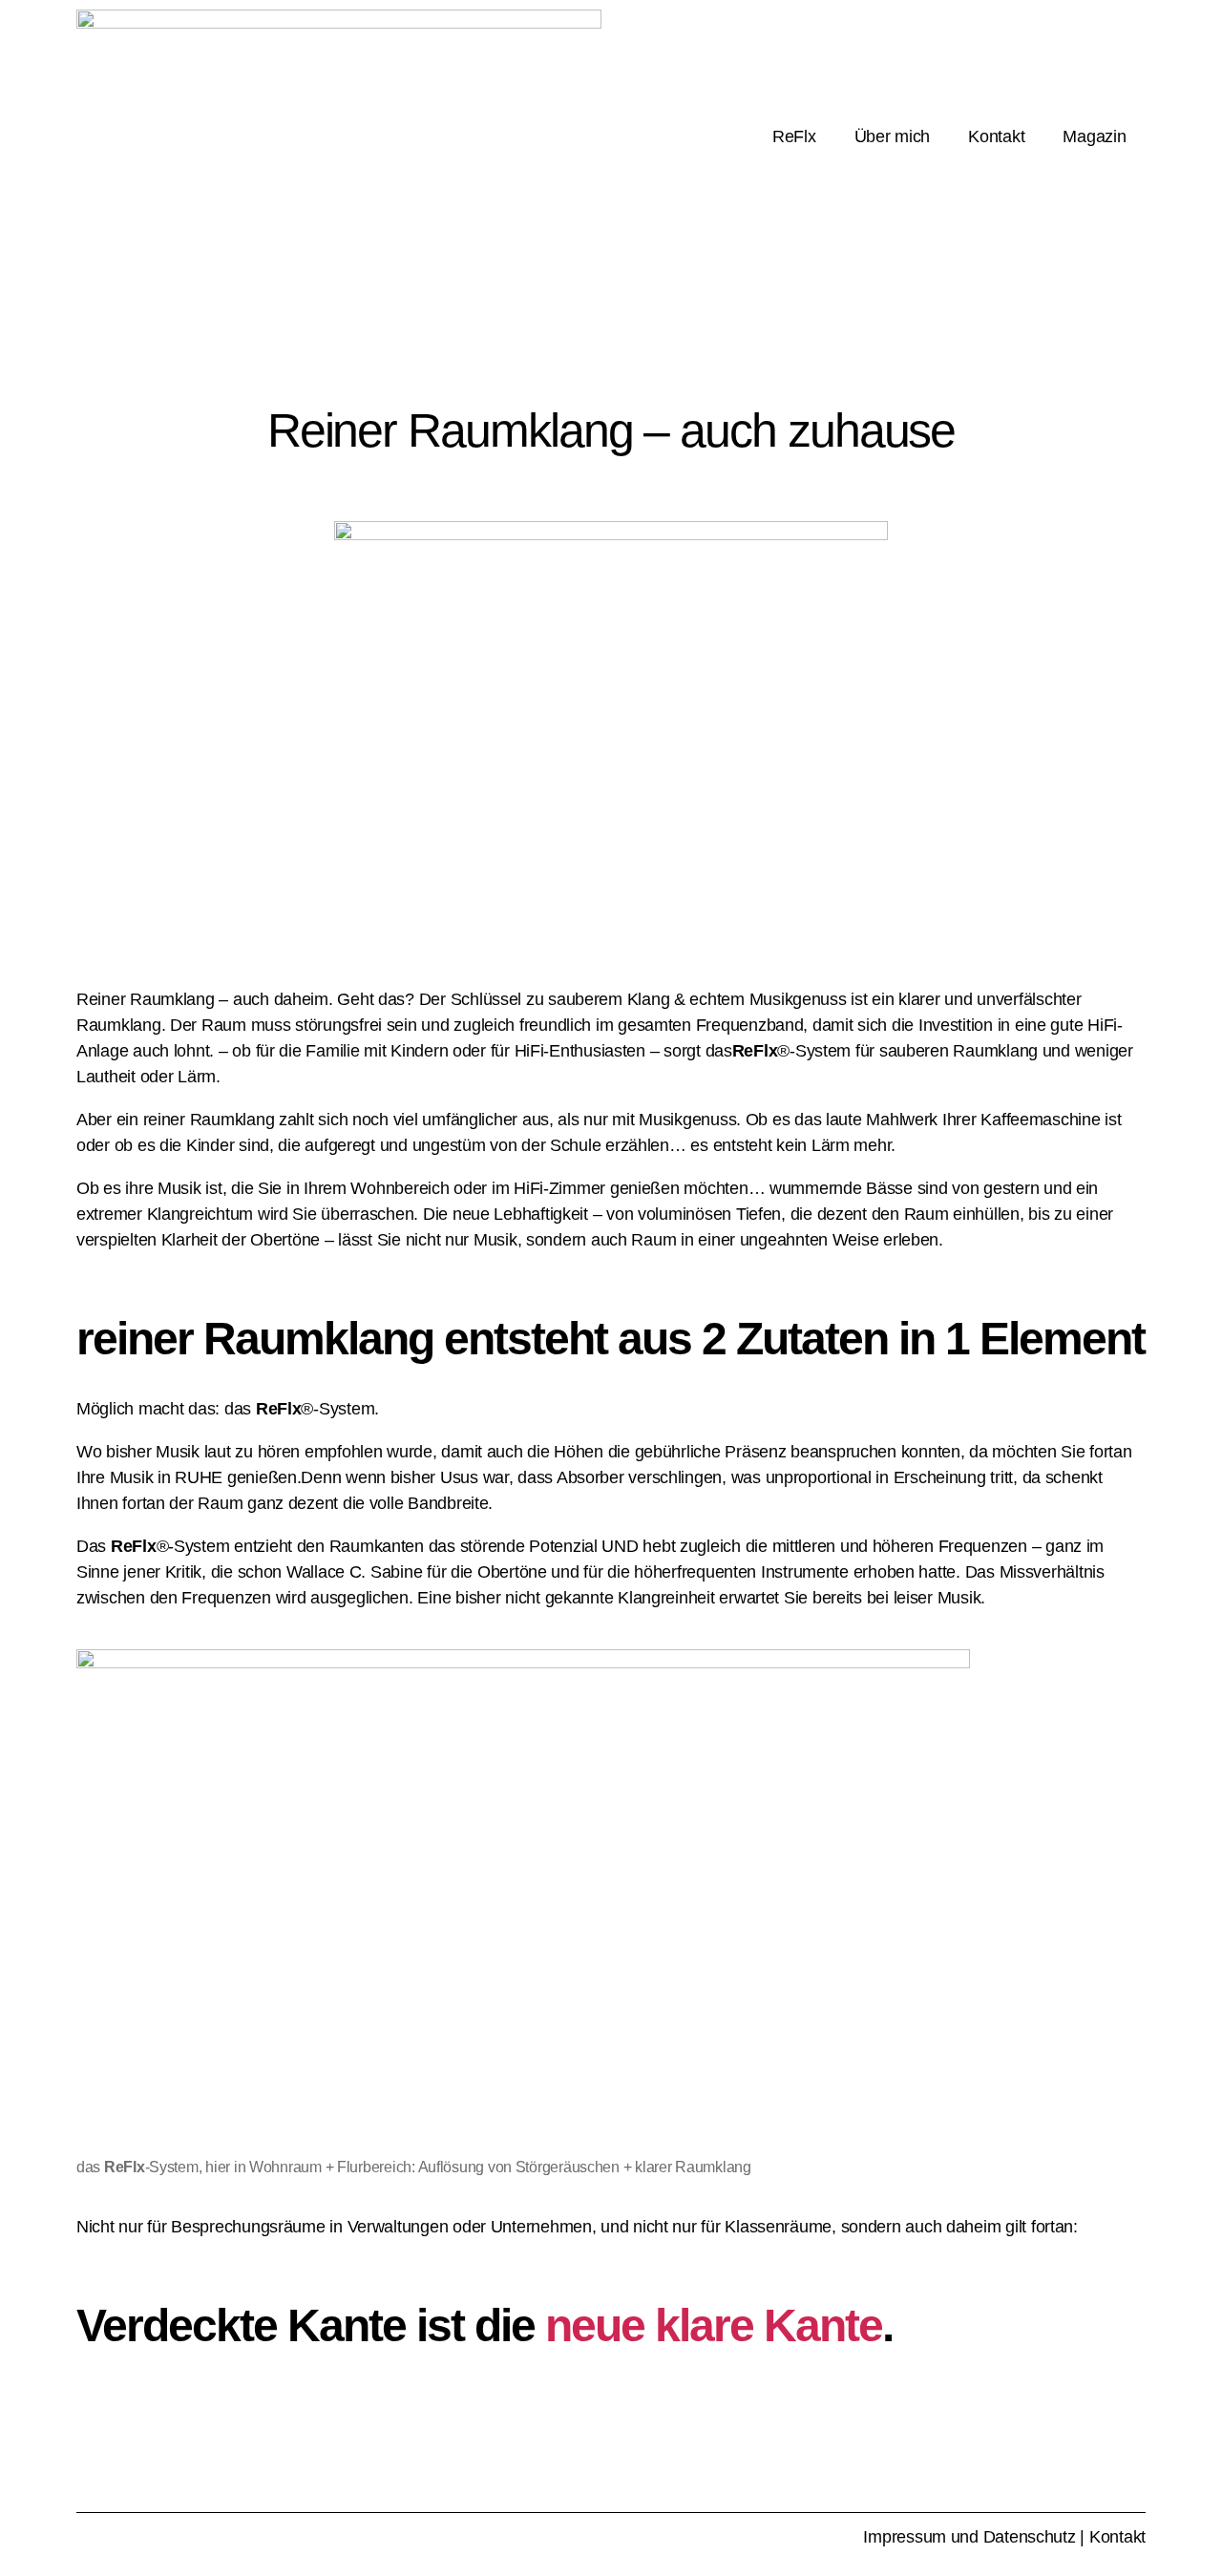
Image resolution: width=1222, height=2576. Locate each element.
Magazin (1094, 136)
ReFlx (794, 136)
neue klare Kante (714, 2325)
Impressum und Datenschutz (969, 2537)
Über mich (893, 136)
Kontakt (996, 136)
